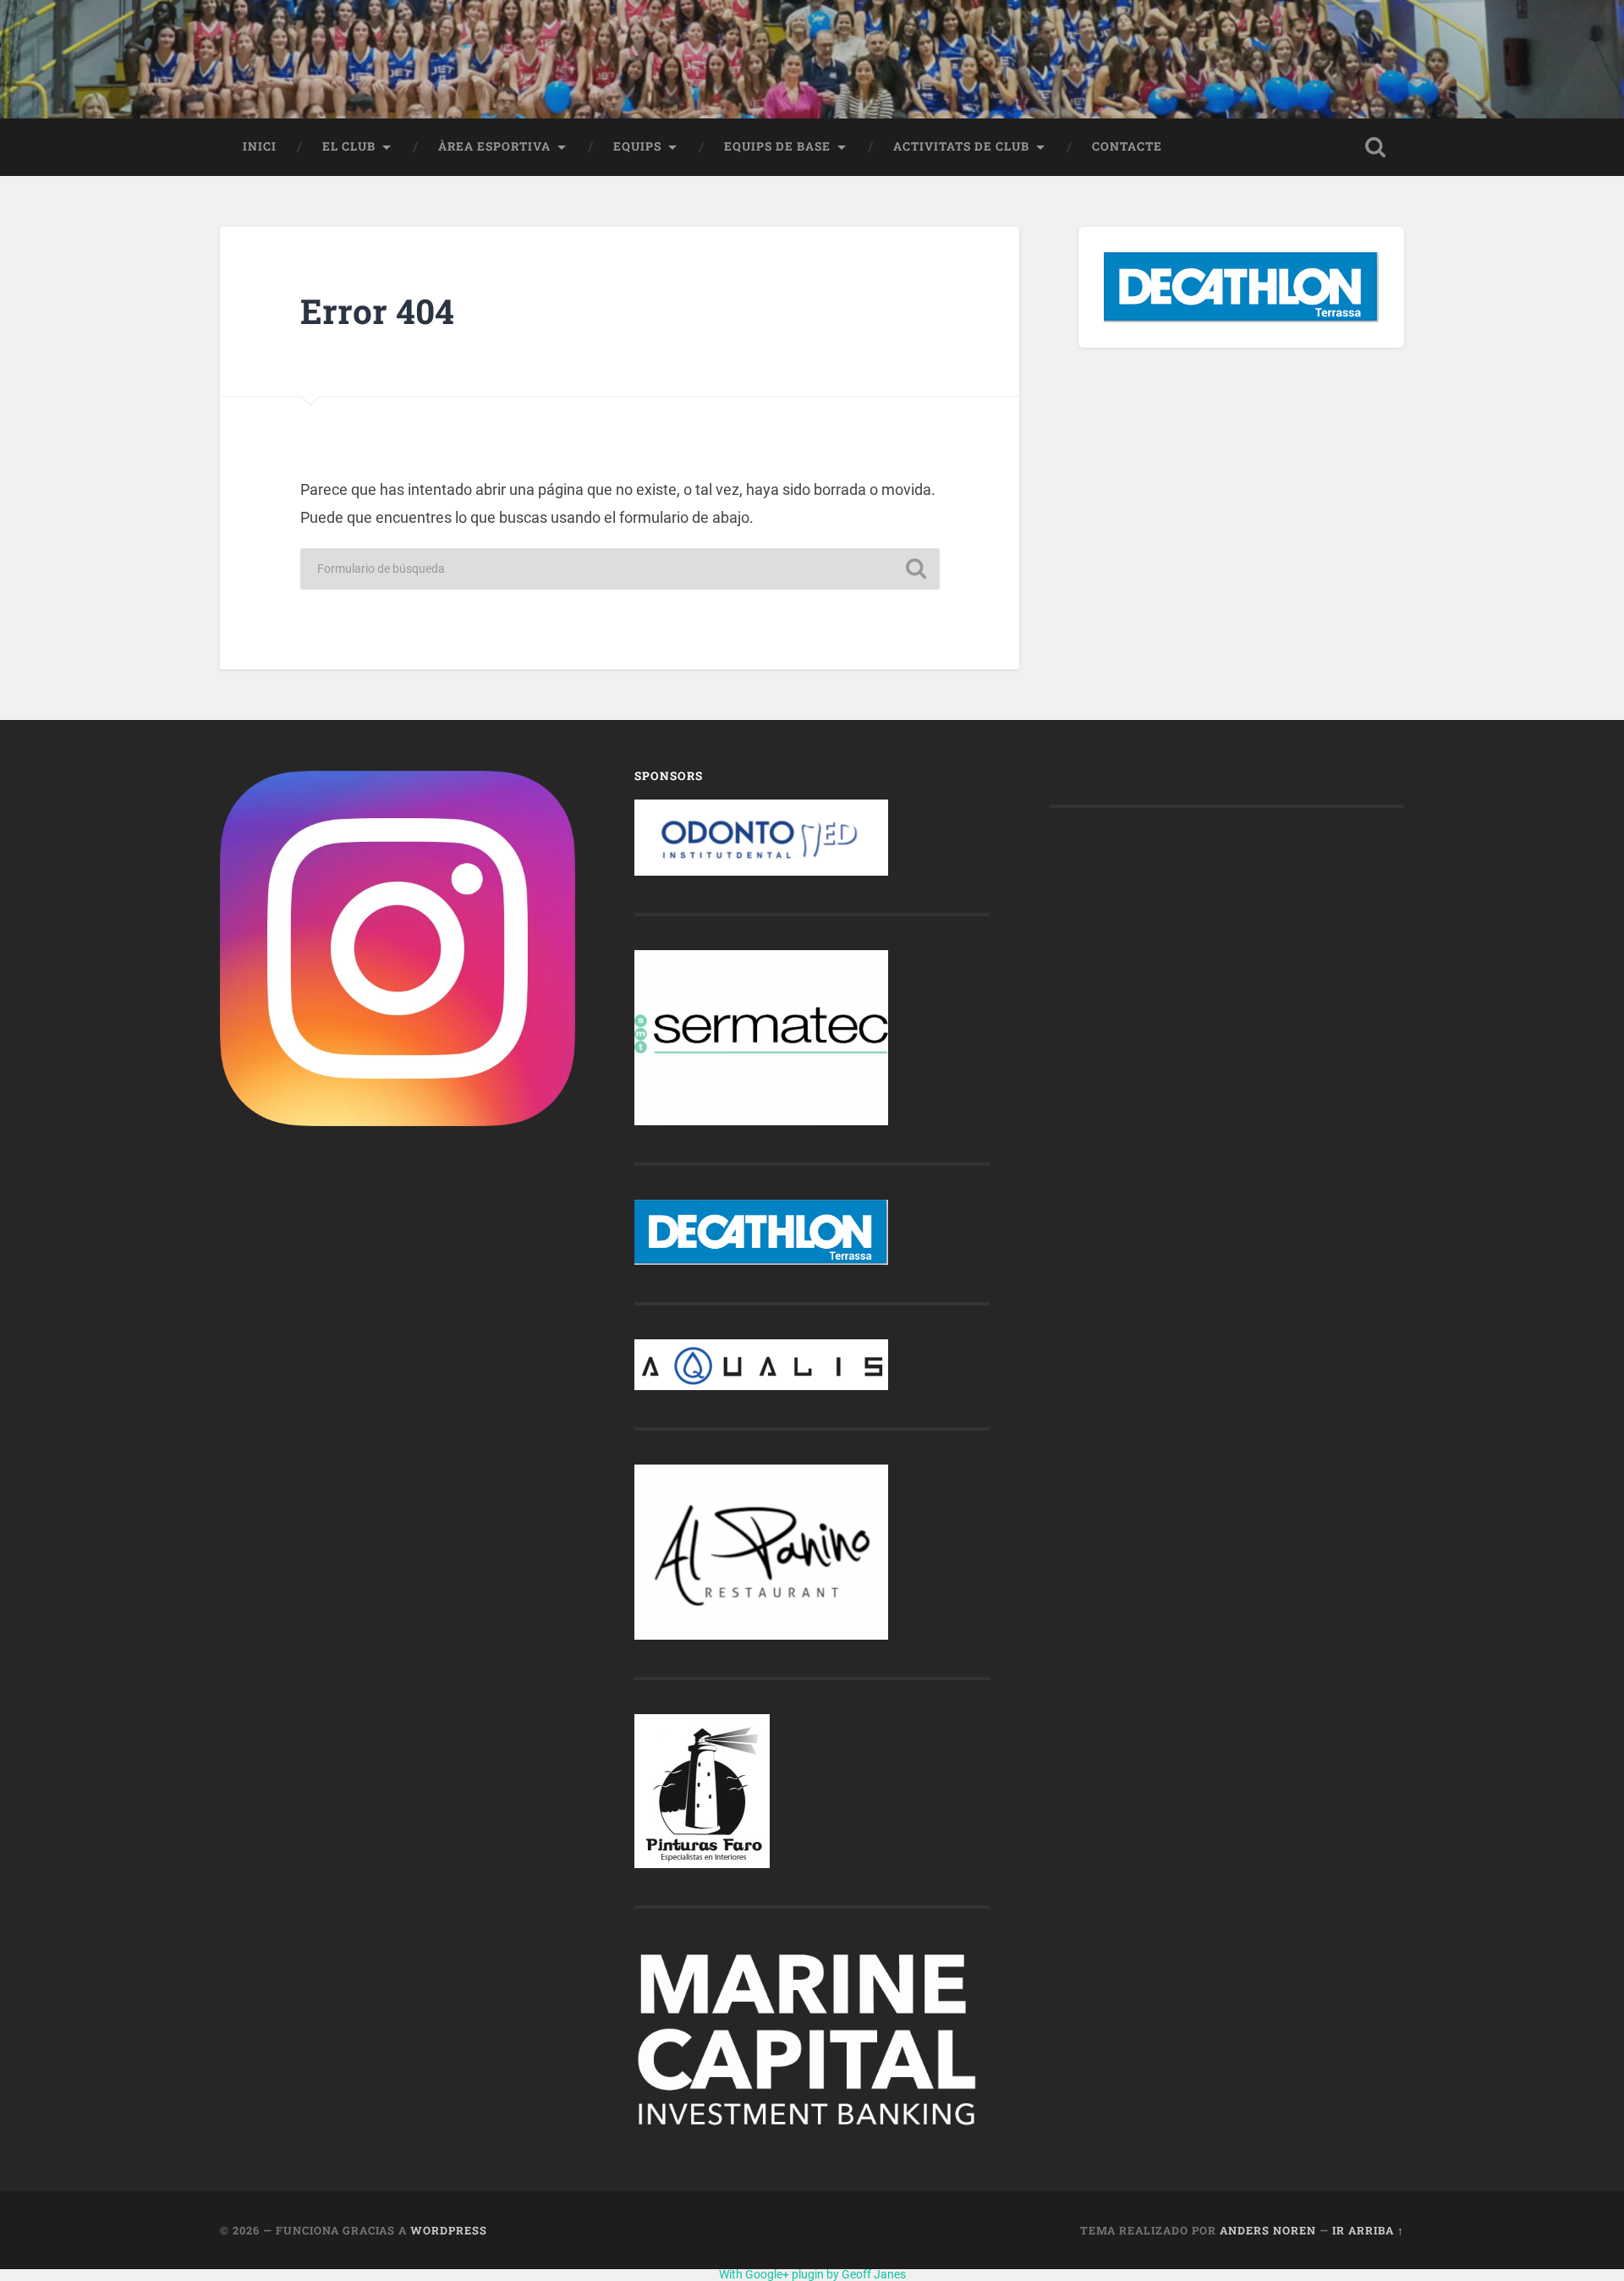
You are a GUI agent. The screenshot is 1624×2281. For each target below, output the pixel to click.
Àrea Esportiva (494, 146)
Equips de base (777, 146)
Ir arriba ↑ (1368, 2230)
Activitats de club (961, 146)
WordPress (449, 2230)
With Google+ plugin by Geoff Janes (812, 2274)
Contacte (1127, 146)
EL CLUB (349, 146)
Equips (637, 146)
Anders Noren (1268, 2230)
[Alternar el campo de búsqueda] (1375, 147)
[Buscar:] (620, 569)
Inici (260, 146)
